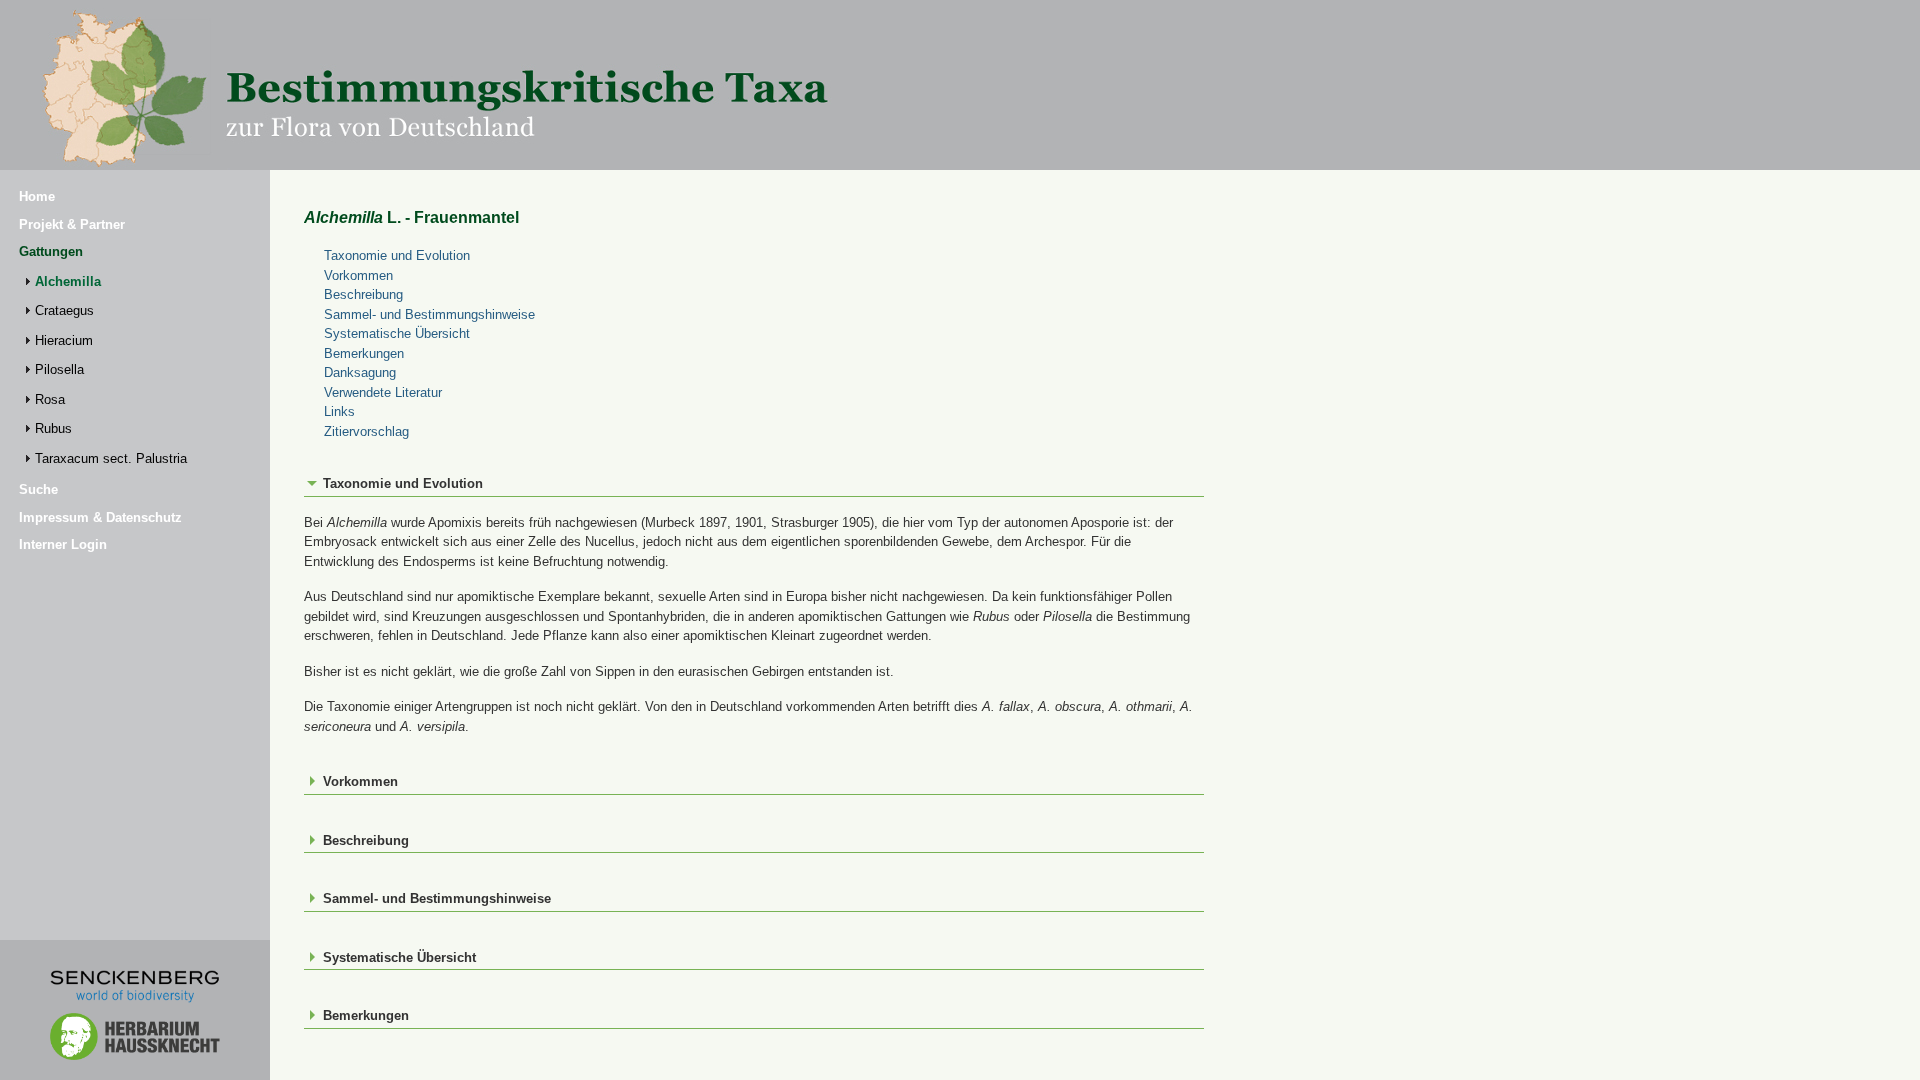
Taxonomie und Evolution (397, 255)
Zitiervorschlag (366, 431)
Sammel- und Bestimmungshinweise (429, 314)
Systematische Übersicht (397, 333)
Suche (38, 489)
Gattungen (51, 251)
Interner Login (63, 544)
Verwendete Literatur (383, 392)
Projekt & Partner (72, 224)
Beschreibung (363, 294)
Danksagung (360, 372)
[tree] (135, 369)
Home (37, 196)
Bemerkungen (364, 353)
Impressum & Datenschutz (100, 517)
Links (339, 411)
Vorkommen (358, 275)
